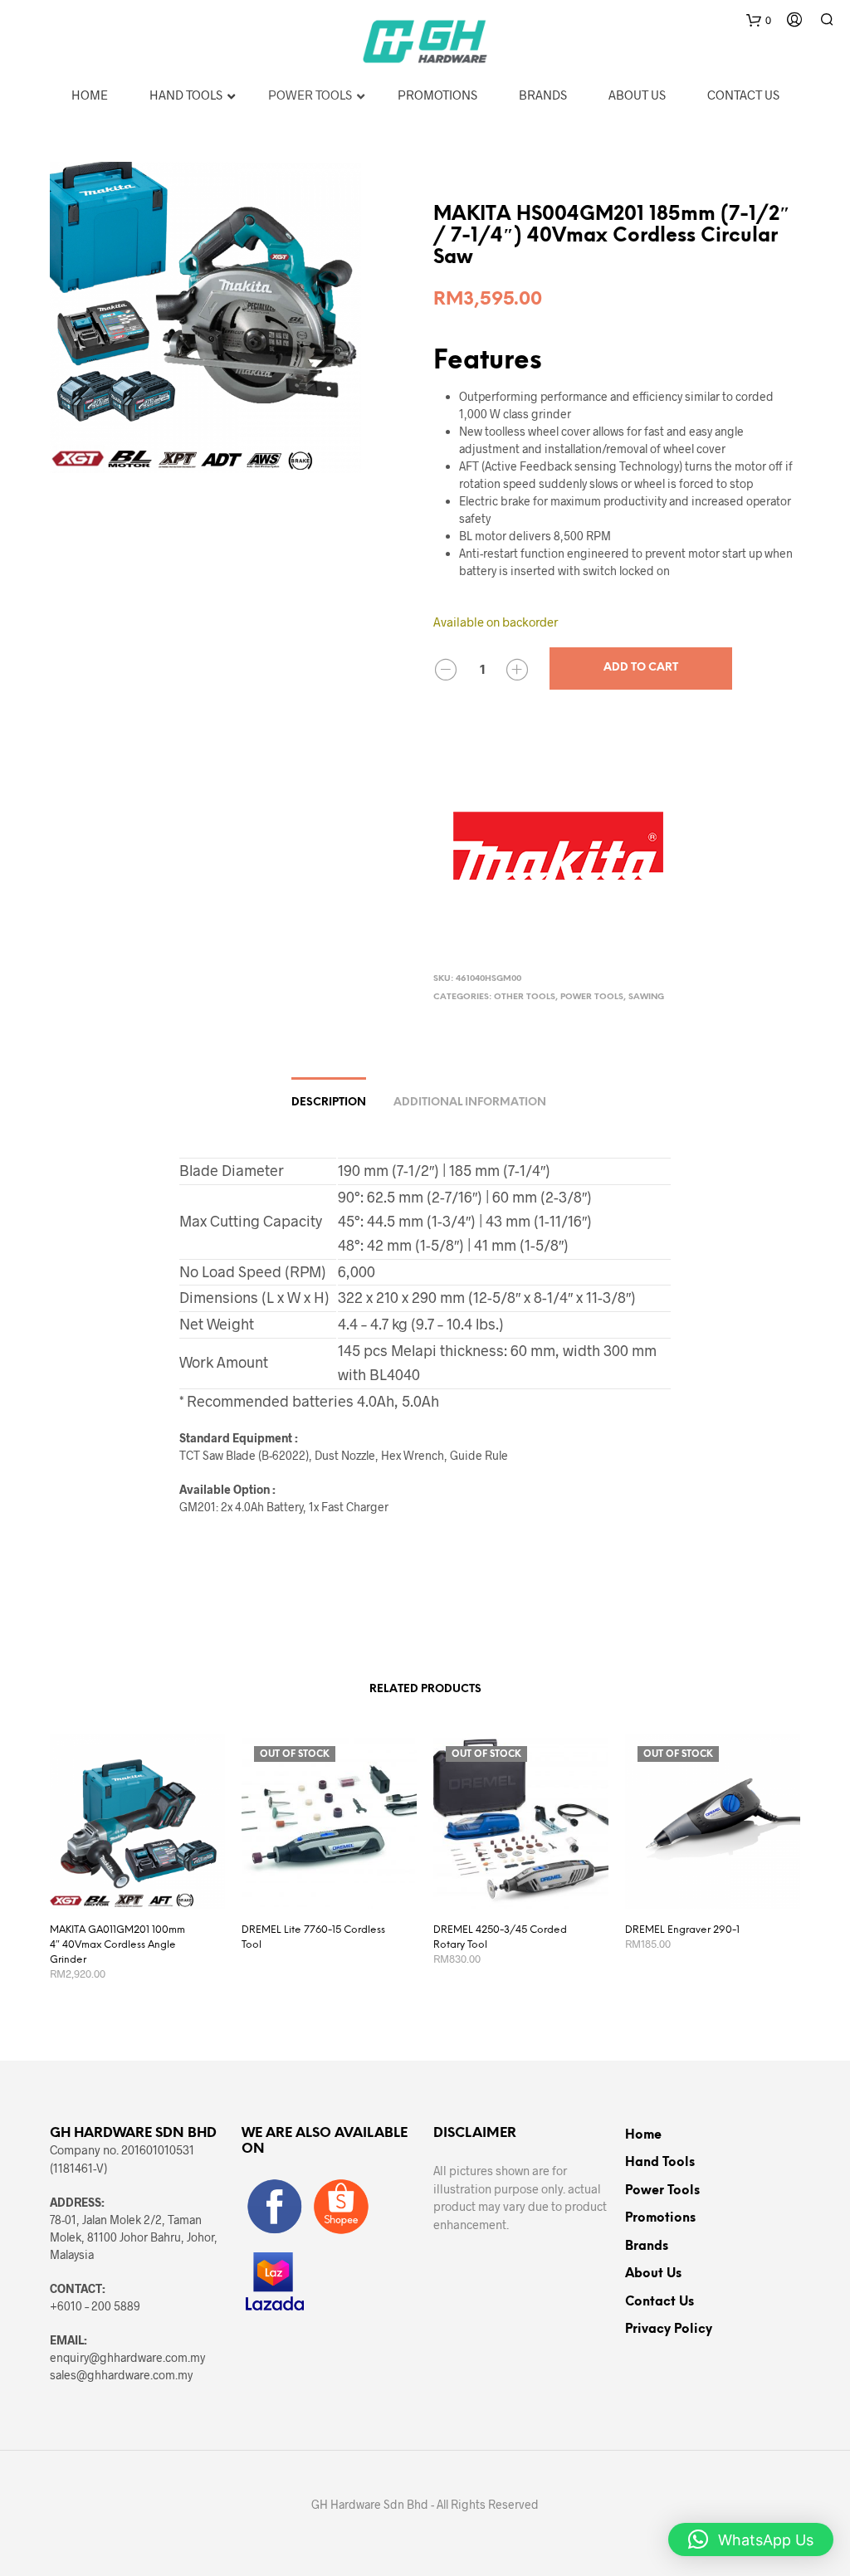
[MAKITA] (558, 846)
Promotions (660, 2218)
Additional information (470, 1103)
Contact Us (659, 2302)
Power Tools (592, 997)
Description (329, 1103)
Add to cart (641, 668)
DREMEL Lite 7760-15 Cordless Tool (313, 1937)
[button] (751, 2539)
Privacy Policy (669, 2330)
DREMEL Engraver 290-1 (682, 1930)
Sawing (646, 997)
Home (643, 2135)
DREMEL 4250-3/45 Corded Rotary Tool (500, 1937)
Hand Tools (660, 2163)
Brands (647, 2247)
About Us (653, 2274)
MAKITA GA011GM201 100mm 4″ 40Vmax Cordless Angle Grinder (117, 1945)
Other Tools (525, 997)
